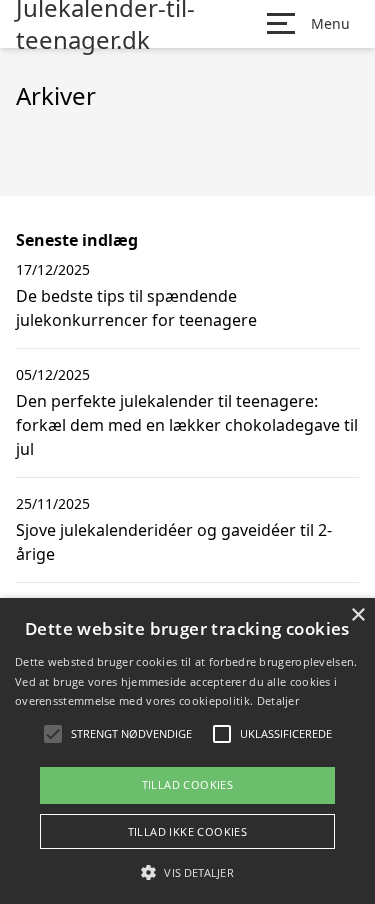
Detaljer (278, 700)
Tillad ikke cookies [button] (188, 831)
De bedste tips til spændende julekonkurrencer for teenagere (136, 308)
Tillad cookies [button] (188, 784)
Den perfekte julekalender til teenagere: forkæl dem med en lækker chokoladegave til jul (187, 425)
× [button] (357, 615)
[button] (187, 872)
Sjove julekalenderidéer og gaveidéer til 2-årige (174, 542)
